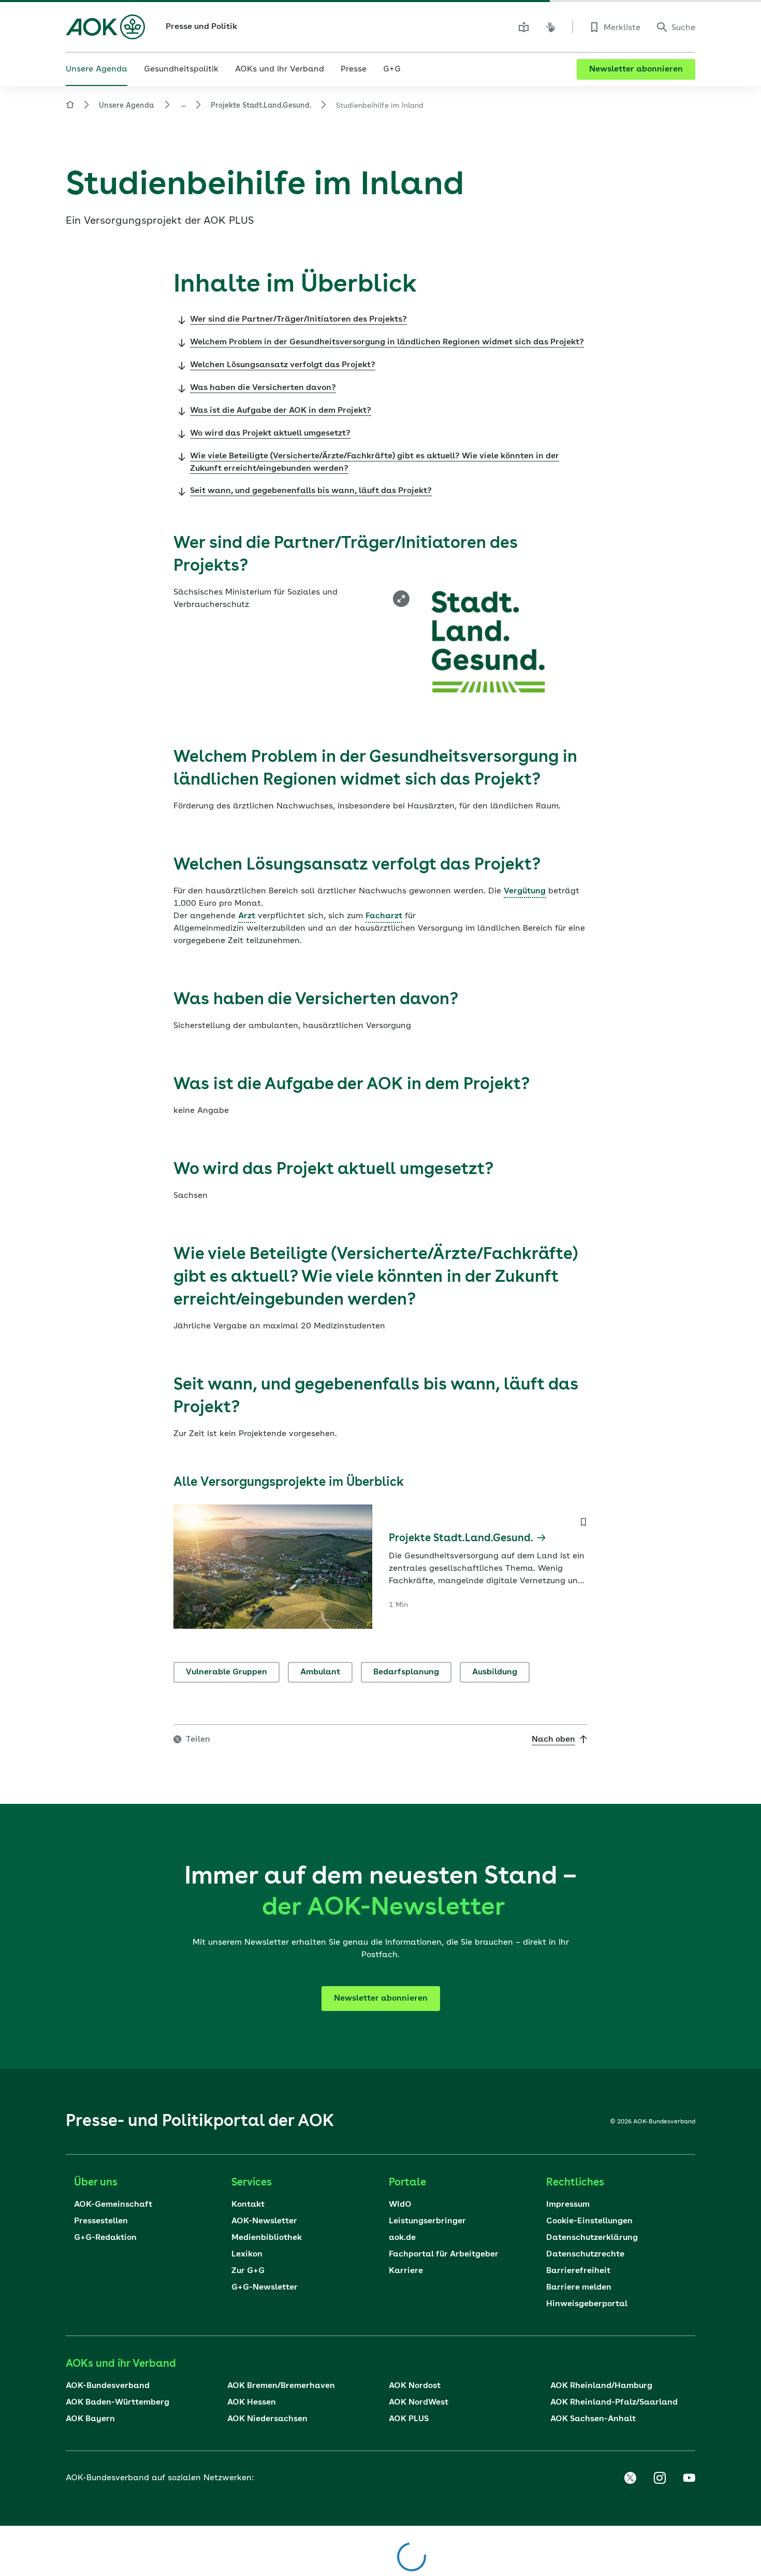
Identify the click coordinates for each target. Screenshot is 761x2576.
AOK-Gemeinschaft (113, 2205)
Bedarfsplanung (406, 1672)
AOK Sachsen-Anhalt (593, 2419)
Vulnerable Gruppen (226, 1672)
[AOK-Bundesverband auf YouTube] (689, 2478)
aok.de (402, 2238)
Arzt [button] (247, 916)
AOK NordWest (419, 2403)
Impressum (568, 2205)
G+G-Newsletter (265, 2288)
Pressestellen (101, 2221)
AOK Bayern (90, 2419)
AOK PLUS (409, 2419)
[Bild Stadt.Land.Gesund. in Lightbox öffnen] (401, 599)
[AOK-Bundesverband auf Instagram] (660, 2478)
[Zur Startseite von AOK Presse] (70, 106)
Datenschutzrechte (585, 2254)
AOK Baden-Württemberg (118, 2403)
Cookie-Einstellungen (589, 2221)
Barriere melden (579, 2288)
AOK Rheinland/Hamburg (601, 2386)
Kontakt (248, 2205)
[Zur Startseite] (105, 27)
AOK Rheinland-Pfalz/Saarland (614, 2403)
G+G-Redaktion (105, 2238)
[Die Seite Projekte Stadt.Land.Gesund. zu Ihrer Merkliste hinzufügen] (583, 1522)
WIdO (400, 2205)
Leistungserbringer (427, 2221)
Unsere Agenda (126, 106)
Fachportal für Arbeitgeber (444, 2254)
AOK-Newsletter (264, 2221)
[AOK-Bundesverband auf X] (630, 2478)
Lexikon (247, 2254)
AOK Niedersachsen (267, 2419)
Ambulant (320, 1672)
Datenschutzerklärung (592, 2238)
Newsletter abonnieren (636, 69)
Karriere (406, 2271)
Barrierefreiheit (578, 2271)
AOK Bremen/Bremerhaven (281, 2386)
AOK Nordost (415, 2386)
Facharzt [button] (384, 916)
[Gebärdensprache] (551, 27)
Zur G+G (248, 2271)
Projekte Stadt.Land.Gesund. (261, 106)
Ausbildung (495, 1672)
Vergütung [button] (525, 891)
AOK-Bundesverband (108, 2386)
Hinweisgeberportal (587, 2304)
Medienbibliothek (267, 2238)
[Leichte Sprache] (524, 27)
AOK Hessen (252, 2403)
